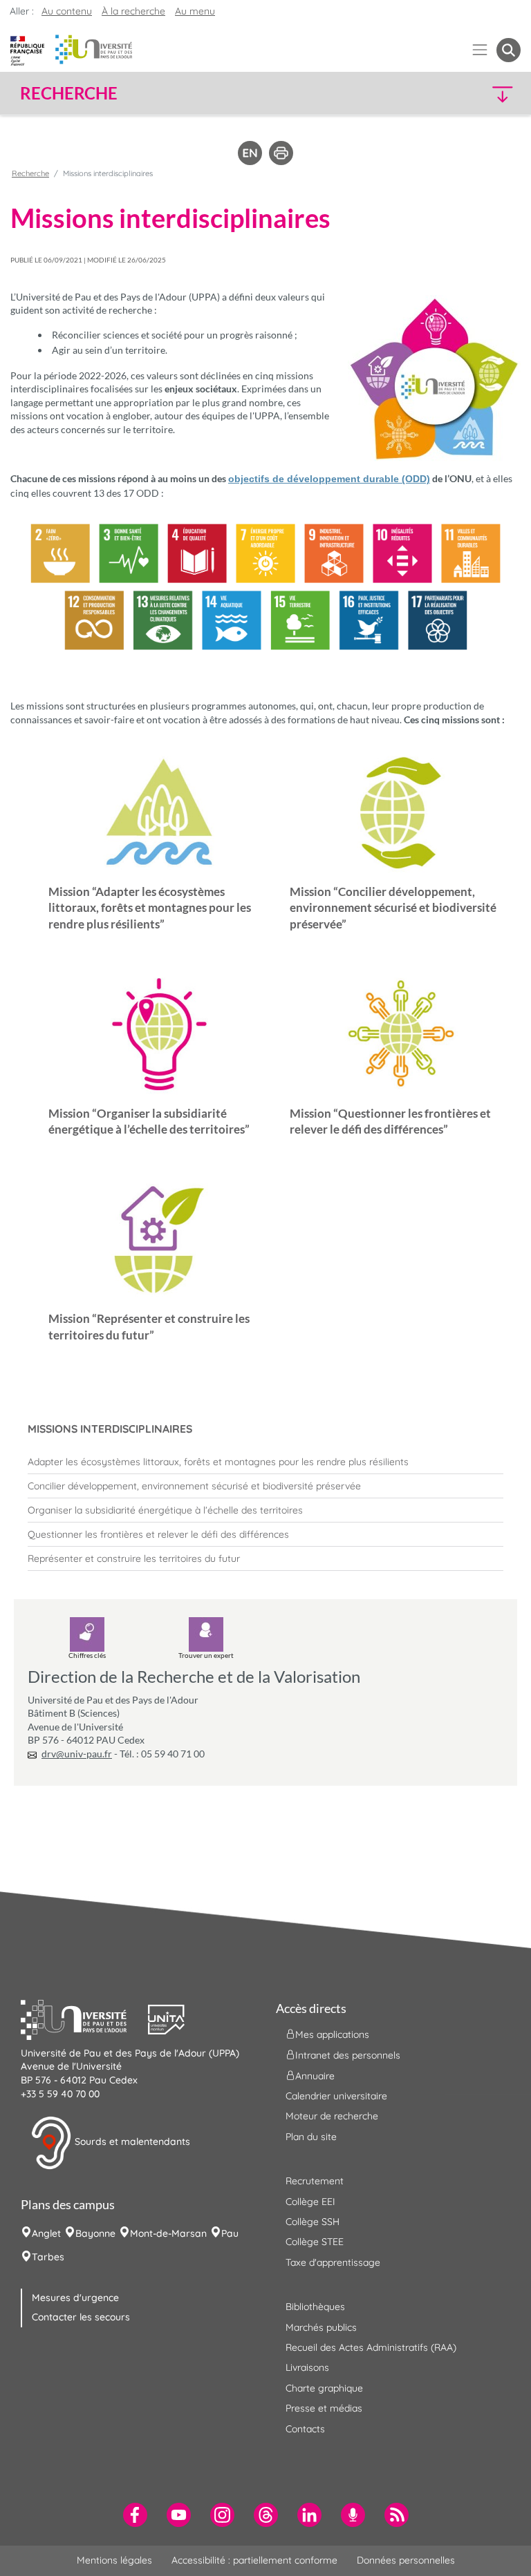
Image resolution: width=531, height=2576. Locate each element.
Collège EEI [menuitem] (310, 2202)
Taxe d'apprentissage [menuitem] (333, 2262)
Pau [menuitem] (230, 2233)
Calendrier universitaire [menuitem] (336, 2096)
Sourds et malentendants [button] (131, 2141)
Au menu (195, 11)
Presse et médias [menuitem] (324, 2408)
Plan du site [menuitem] (311, 2137)
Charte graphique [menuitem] (324, 2388)
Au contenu (67, 11)
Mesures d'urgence (75, 2298)
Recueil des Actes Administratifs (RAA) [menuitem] (371, 2347)
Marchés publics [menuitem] (321, 2327)
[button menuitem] (509, 50)
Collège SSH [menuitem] (313, 2222)
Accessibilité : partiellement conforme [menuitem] (254, 2560)
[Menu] (480, 50)
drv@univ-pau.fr (77, 1754)
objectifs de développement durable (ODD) (329, 479)
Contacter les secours (81, 2317)
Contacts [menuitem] (305, 2429)
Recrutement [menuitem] (315, 2181)
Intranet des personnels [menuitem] (348, 2054)
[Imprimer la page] (281, 152)
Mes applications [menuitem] (332, 2034)
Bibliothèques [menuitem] (315, 2307)
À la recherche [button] (133, 11)
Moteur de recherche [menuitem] (332, 2116)
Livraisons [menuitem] (307, 2367)
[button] (460, 94)
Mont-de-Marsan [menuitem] (168, 2233)
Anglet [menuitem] (46, 2233)
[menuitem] (265, 1462)
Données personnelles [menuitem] (406, 2560)
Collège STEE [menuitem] (315, 2242)
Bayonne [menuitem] (95, 2233)
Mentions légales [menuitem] (114, 2560)
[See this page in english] (250, 152)
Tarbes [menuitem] (48, 2257)
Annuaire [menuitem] (315, 2075)
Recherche (30, 173)
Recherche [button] (69, 93)
